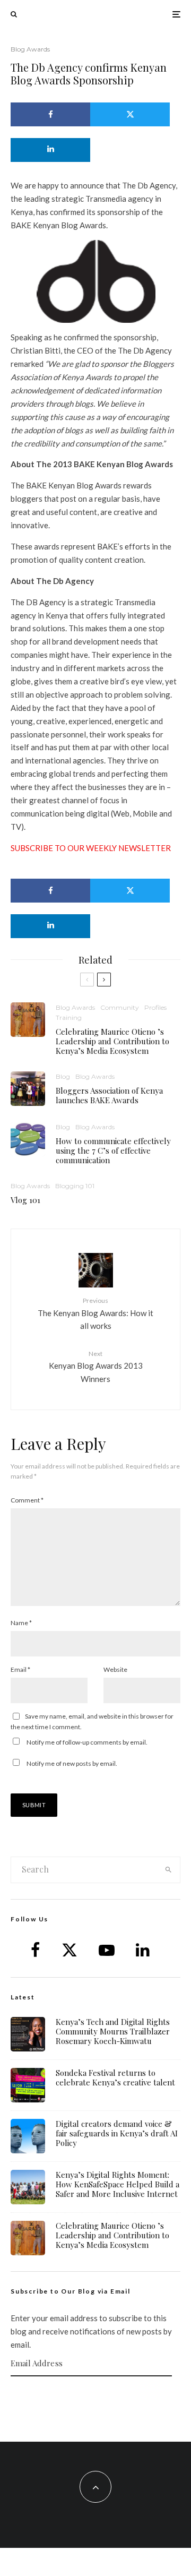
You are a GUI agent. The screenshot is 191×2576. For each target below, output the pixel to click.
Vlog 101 (25, 1200)
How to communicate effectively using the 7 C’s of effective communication (113, 1150)
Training (69, 1017)
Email (20, 1669)
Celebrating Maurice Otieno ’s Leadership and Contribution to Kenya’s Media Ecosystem (112, 1041)
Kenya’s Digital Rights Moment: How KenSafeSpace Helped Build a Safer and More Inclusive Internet (118, 2184)
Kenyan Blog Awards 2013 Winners (96, 1367)
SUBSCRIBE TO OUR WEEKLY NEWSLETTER (91, 848)
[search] (169, 1870)
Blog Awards (30, 49)
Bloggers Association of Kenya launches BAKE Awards (109, 1095)
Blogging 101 (75, 1186)
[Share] (50, 114)
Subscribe (95, 2397)
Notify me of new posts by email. (72, 1763)
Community (120, 1007)
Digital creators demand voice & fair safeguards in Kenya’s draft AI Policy (117, 2133)
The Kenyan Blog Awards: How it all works (95, 1313)
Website (115, 1669)
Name (21, 1623)
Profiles (155, 1007)
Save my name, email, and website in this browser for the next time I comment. (92, 1721)
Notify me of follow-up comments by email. (87, 1742)
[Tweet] (130, 114)
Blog (63, 1076)
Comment (27, 1500)
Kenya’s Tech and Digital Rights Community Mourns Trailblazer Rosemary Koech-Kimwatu (113, 2031)
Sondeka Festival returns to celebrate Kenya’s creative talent (115, 2077)
